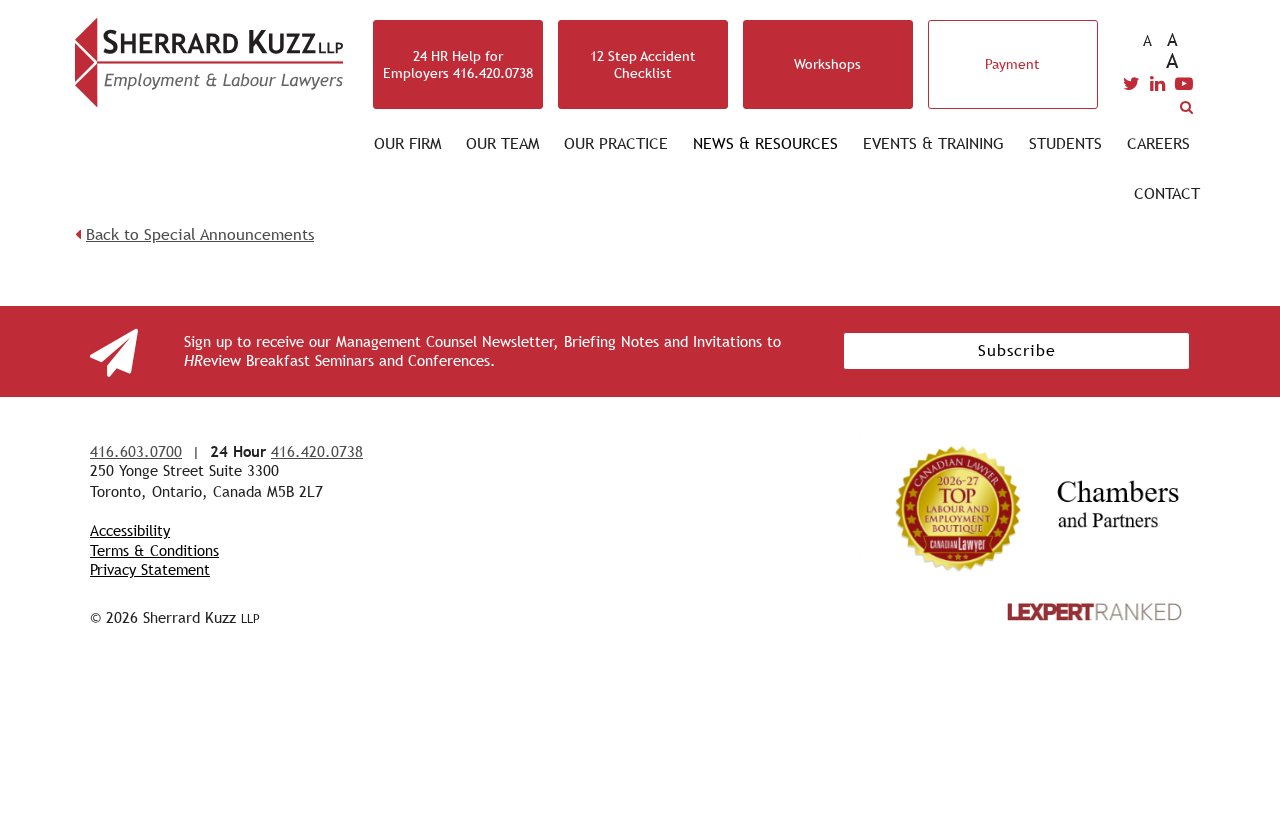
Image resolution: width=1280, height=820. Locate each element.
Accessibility (130, 530)
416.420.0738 (317, 451)
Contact (1167, 193)
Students (1065, 143)
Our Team (502, 143)
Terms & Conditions (154, 550)
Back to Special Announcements (200, 234)
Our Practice (616, 143)
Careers (1158, 143)
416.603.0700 (136, 451)
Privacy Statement (150, 569)
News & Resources (765, 143)
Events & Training (933, 143)
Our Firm (407, 143)
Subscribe (1017, 350)
